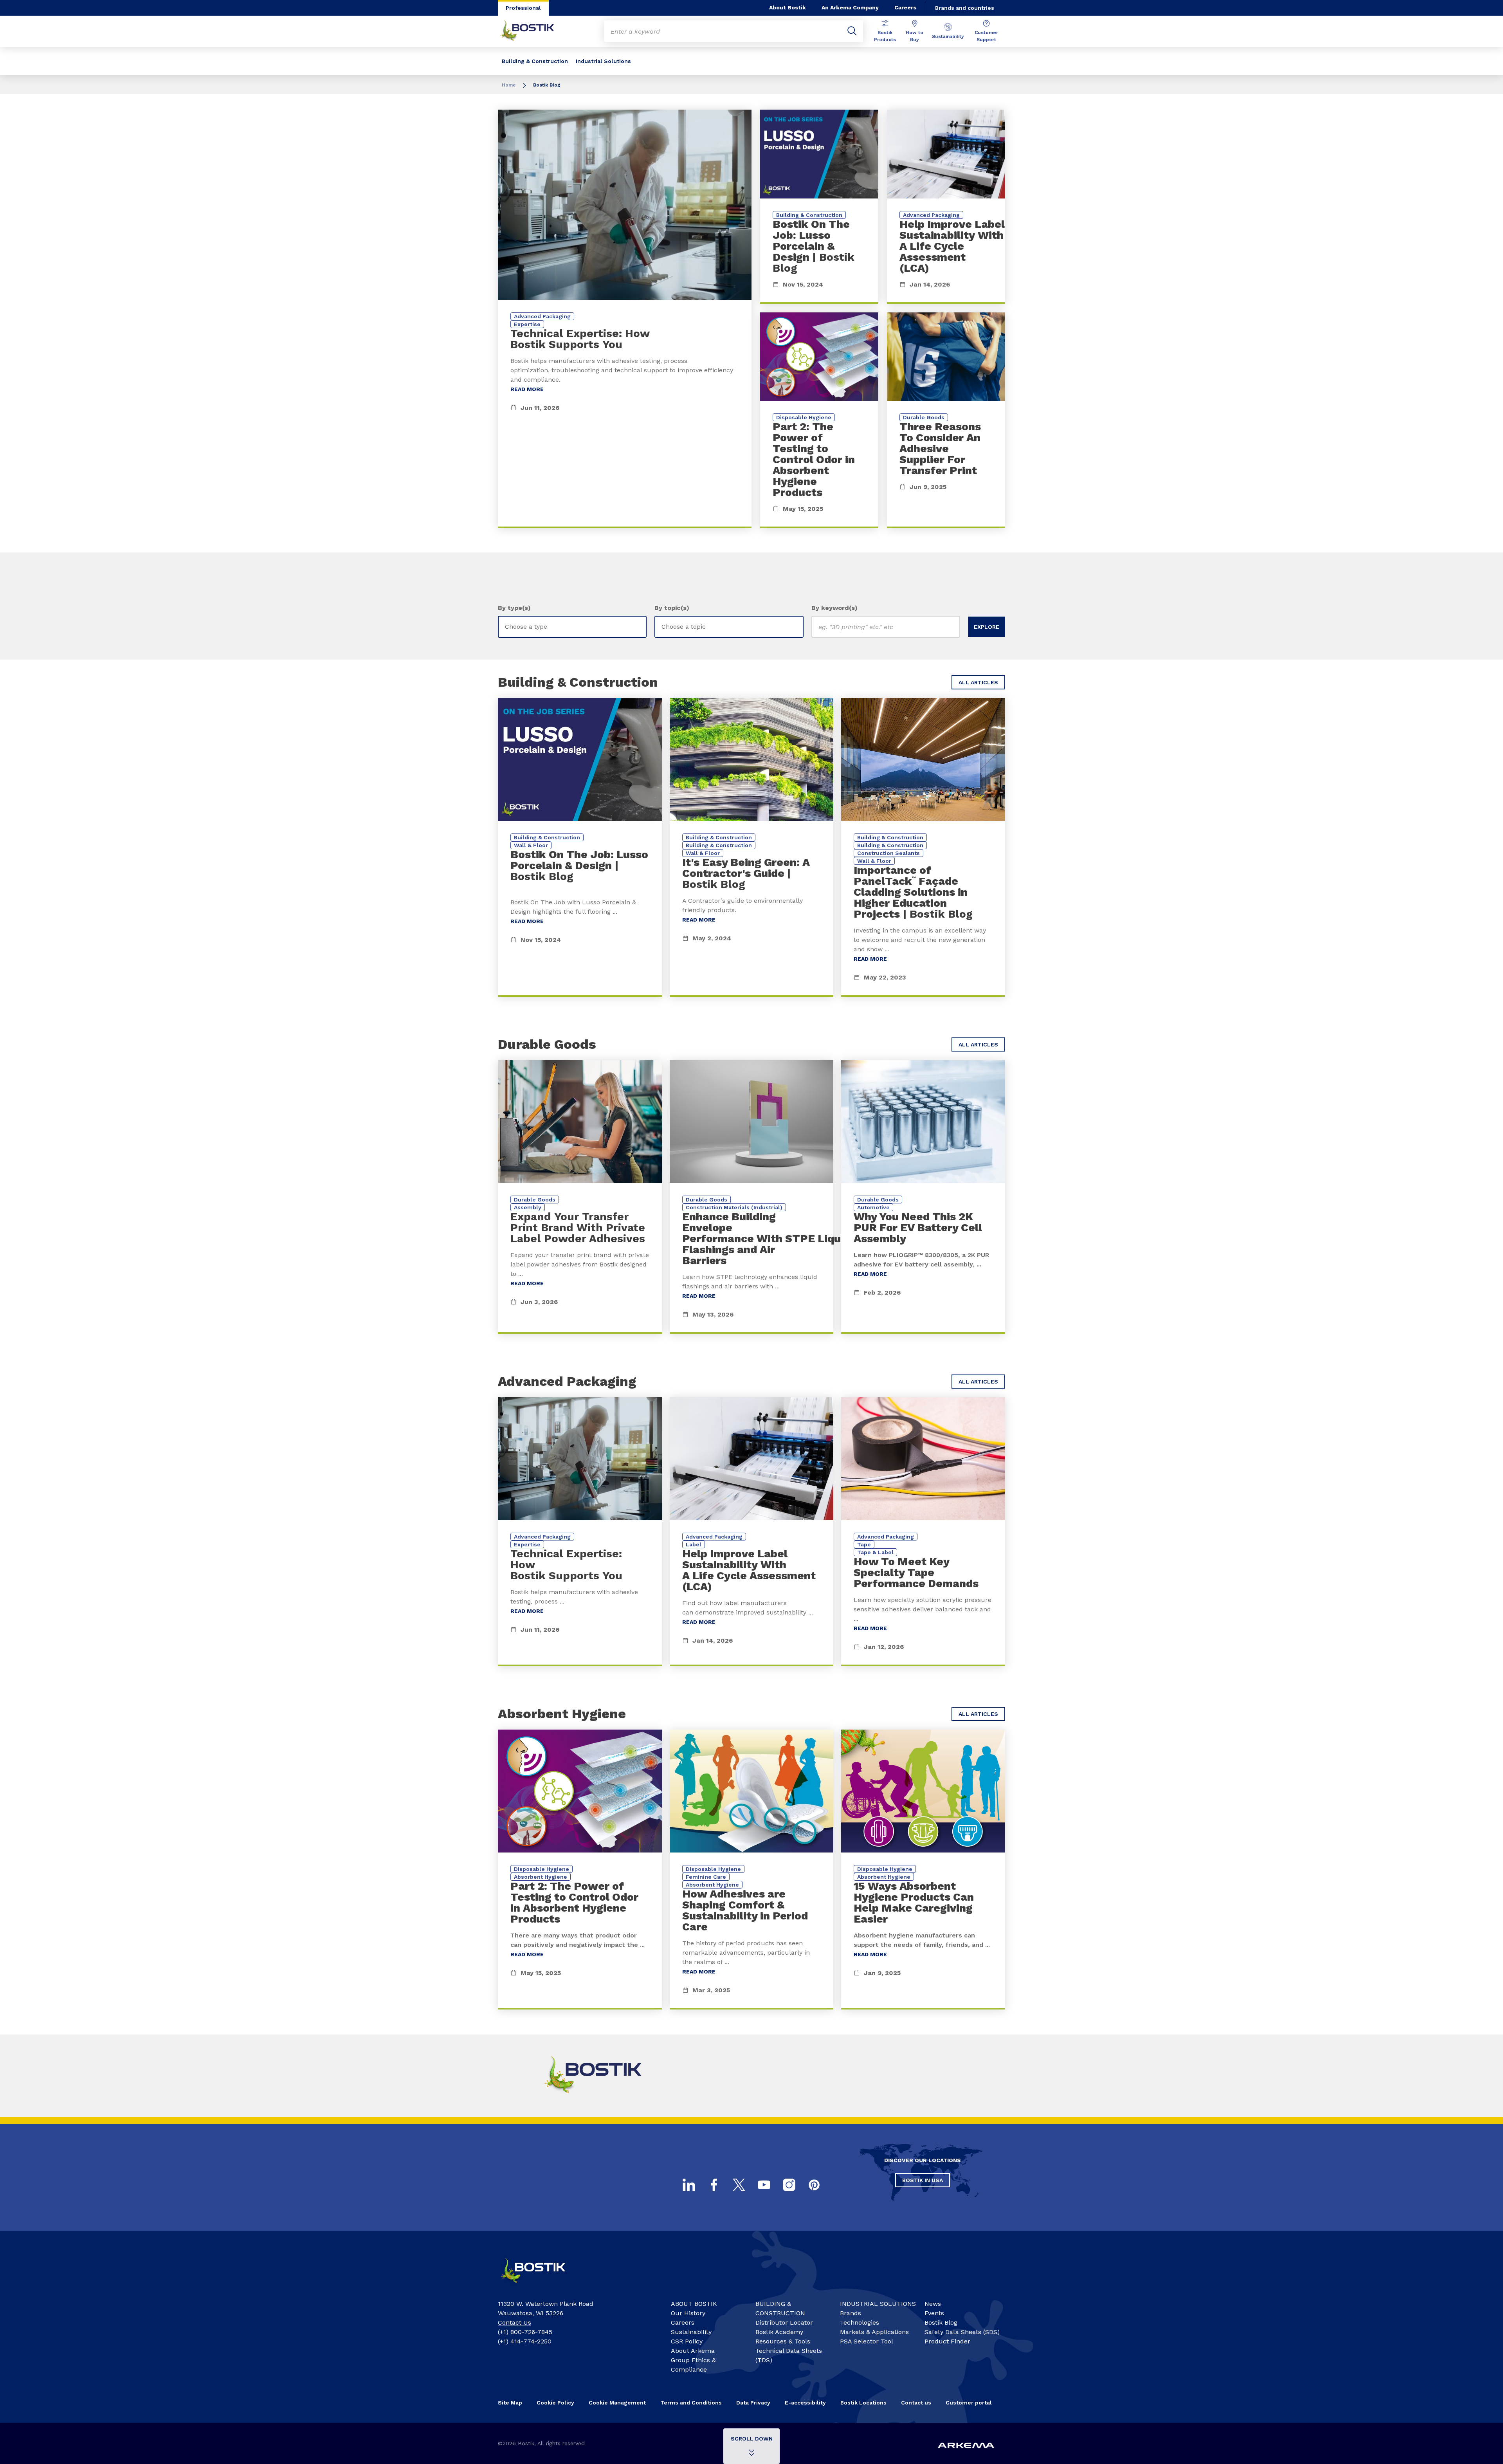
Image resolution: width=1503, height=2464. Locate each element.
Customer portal (969, 2403)
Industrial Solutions (603, 61)
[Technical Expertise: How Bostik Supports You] (625, 319)
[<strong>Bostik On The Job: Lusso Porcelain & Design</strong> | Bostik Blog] (819, 207)
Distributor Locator (784, 2322)
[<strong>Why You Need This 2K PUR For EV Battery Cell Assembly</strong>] (923, 1197)
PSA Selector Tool (867, 2341)
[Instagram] (789, 2185)
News (933, 2304)
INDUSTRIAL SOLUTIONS (878, 2304)
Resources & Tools (783, 2341)
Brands (851, 2313)
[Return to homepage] (533, 31)
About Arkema (693, 2351)
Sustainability (948, 36)
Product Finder (947, 2341)
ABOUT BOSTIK (694, 2304)
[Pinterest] (814, 2185)
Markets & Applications (874, 2332)
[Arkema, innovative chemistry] (540, 2286)
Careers (905, 7)
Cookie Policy (555, 2403)
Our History (688, 2313)
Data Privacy (753, 2403)
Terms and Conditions (691, 2403)
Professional (523, 8)
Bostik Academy (779, 2332)
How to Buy (915, 36)
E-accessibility (805, 2403)
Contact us (916, 2403)
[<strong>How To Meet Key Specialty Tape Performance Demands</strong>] (923, 1532)
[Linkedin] (689, 2185)
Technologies (860, 2322)
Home (509, 85)
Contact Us (515, 2322)
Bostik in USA (923, 2180)
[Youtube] (764, 2185)
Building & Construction (535, 61)
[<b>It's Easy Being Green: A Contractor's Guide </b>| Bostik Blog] (752, 847)
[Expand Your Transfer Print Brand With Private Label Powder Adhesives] (580, 1197)
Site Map (510, 2403)
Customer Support (986, 36)
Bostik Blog (941, 2322)
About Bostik (788, 7)
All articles (978, 682)
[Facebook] (714, 2185)
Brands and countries (965, 8)
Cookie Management (617, 2403)
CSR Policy (687, 2341)
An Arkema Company (850, 7)
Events (934, 2313)
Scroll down (752, 2439)
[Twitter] (739, 2185)
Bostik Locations (863, 2403)
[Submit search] (852, 31)
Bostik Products (885, 36)
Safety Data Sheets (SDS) (962, 2332)
